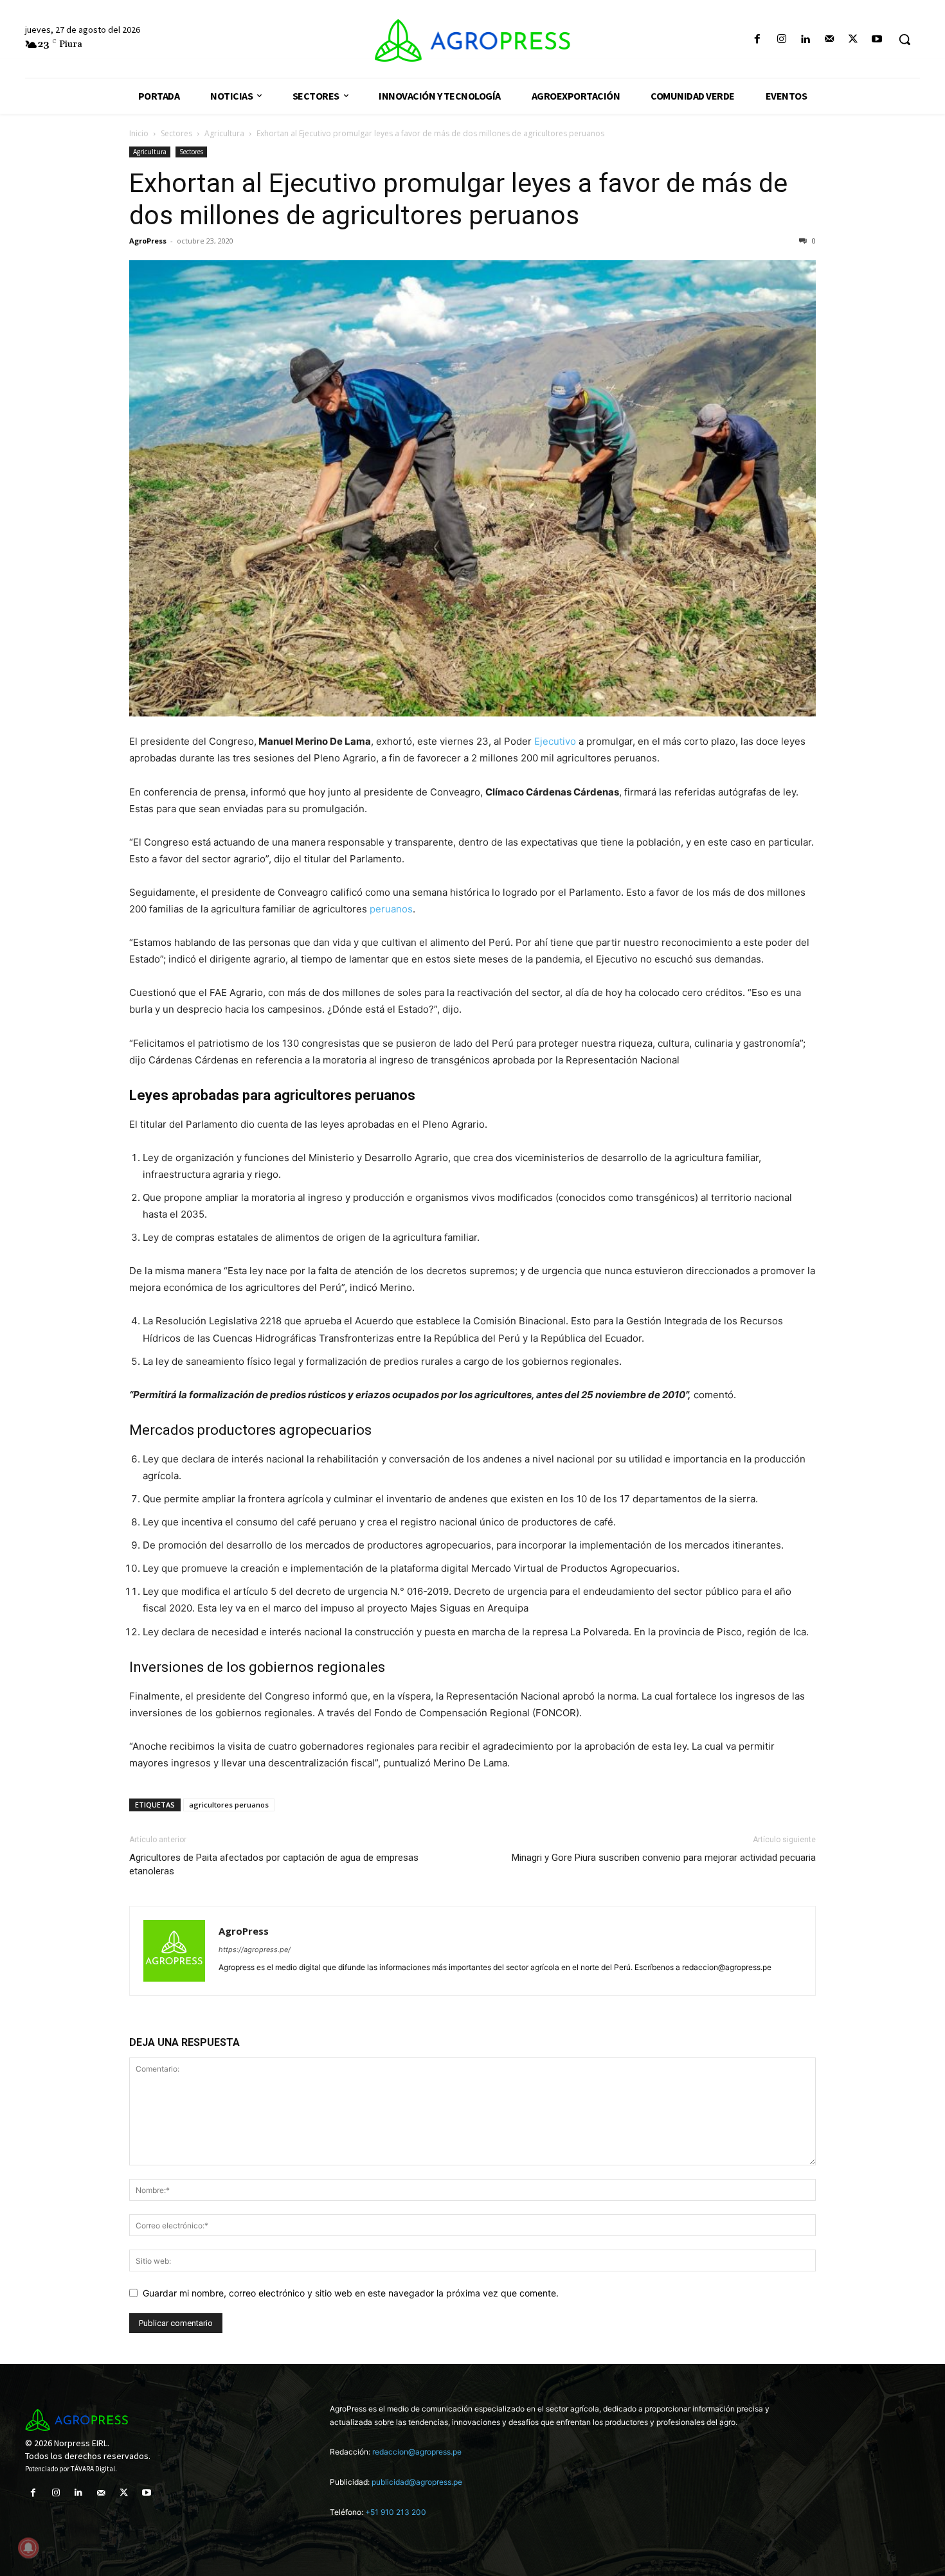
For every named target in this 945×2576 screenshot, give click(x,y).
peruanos (391, 909)
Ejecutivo (555, 741)
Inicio (139, 133)
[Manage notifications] (28, 2548)
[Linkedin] (805, 40)
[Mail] (829, 40)
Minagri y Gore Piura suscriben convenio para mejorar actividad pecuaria (664, 1858)
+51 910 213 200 (396, 2512)
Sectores (176, 133)
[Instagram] (781, 40)
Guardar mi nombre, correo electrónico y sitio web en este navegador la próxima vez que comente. (351, 2293)
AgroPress (148, 241)
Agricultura (224, 133)
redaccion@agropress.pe (417, 2452)
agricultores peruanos (229, 1805)
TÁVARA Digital (93, 2469)
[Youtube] (877, 40)
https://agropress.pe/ (255, 1950)
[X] (853, 40)
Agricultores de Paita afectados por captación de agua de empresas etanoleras (274, 1864)
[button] (905, 39)
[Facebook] (758, 40)
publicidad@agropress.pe (417, 2482)
